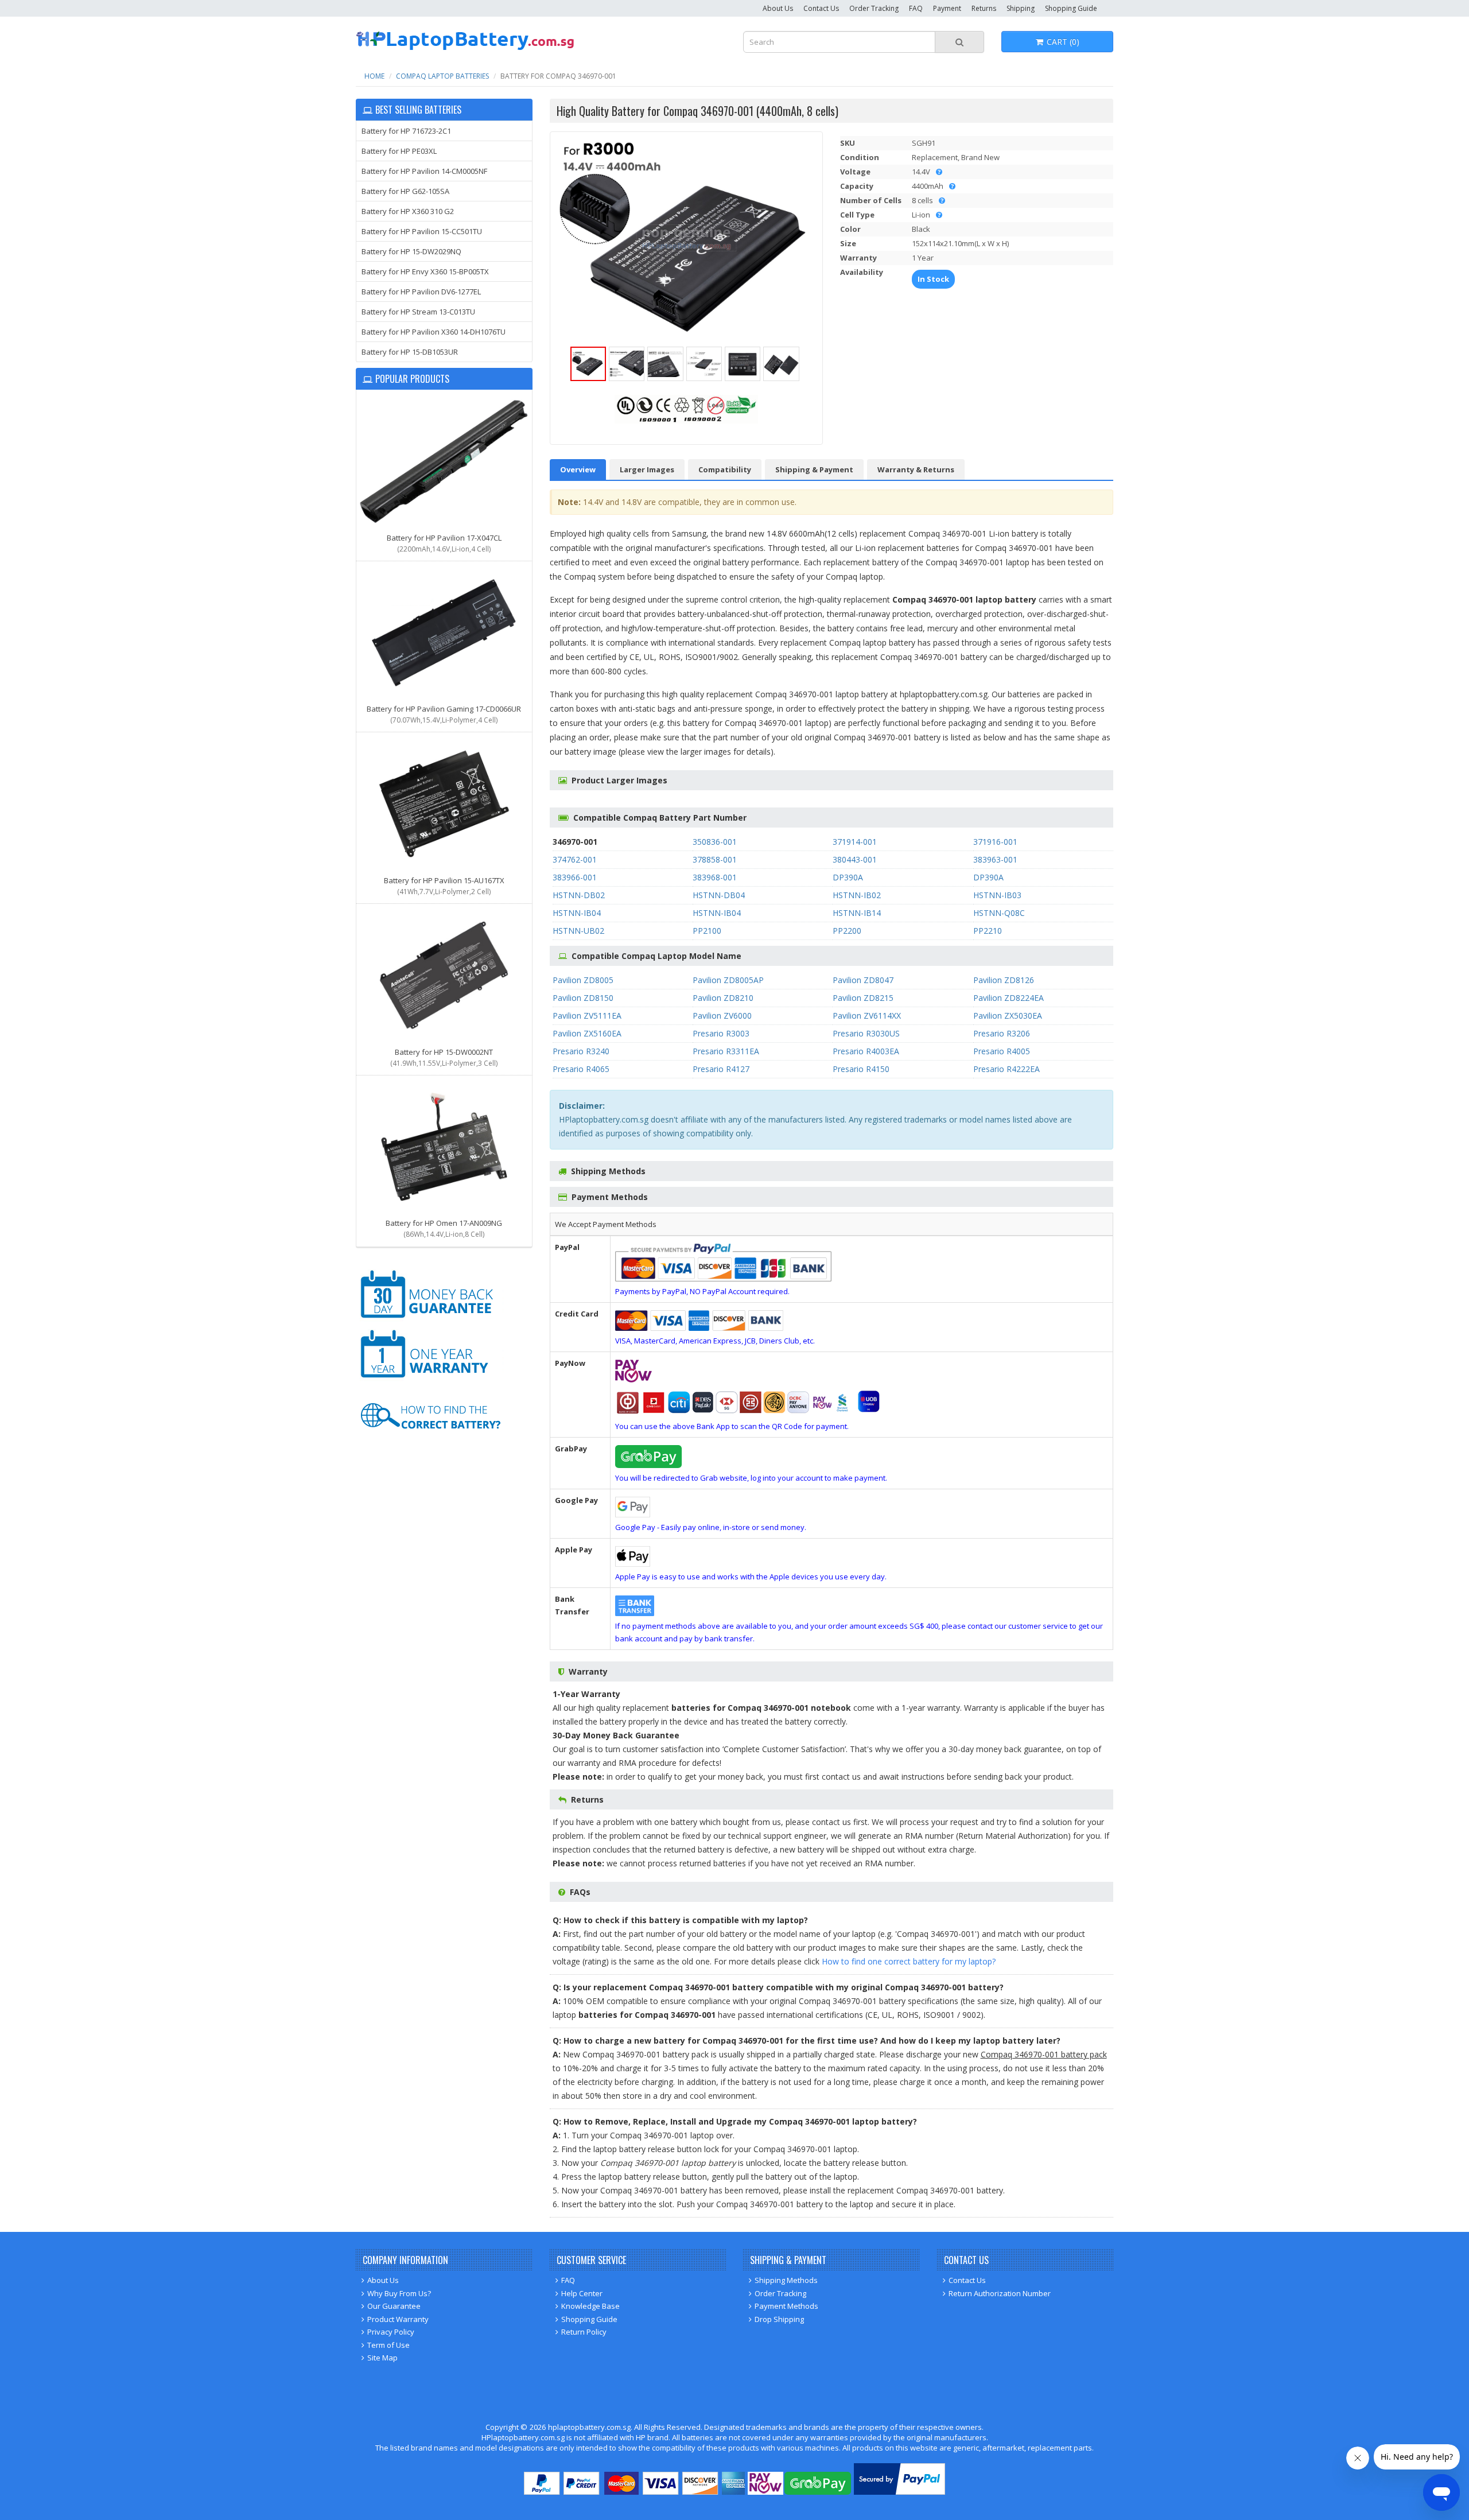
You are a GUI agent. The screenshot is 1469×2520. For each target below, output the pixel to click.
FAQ (916, 8)
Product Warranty (398, 2319)
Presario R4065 (581, 1069)
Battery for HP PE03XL (399, 151)
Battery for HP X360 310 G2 (408, 211)
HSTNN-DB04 (719, 895)
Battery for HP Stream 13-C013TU (418, 312)
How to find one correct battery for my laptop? (909, 1961)
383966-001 (575, 877)
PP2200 (847, 931)
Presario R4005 (1002, 1051)
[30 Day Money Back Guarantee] (430, 1320)
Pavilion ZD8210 (723, 998)
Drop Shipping (779, 2319)
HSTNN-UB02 (578, 931)
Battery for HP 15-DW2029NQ (411, 251)
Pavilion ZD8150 (583, 998)
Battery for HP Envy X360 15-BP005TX (425, 271)
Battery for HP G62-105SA (405, 191)
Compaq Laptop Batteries (442, 76)
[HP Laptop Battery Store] (465, 48)
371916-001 (995, 842)
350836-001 (715, 842)
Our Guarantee (394, 2306)
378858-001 (715, 859)
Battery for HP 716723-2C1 (406, 131)
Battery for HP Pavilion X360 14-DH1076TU (434, 332)
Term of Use (388, 2345)
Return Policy (584, 2332)
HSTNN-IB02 (857, 895)
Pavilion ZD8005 (583, 980)
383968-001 (715, 877)
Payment (947, 8)
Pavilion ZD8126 (1004, 980)
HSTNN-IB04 (577, 913)
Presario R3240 (581, 1051)
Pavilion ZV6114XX (867, 1016)
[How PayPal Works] (899, 2492)
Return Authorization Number (1000, 2293)
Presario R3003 (721, 1033)
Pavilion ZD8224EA (1009, 998)
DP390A (848, 877)
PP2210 (988, 931)
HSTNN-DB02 (579, 895)
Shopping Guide (1071, 8)
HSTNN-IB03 (997, 895)
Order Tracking (874, 8)
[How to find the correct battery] (430, 1440)
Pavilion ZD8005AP (728, 980)
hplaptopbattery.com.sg (589, 2427)
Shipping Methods (786, 2280)
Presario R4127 (721, 1069)
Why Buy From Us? (399, 2293)
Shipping (1021, 8)
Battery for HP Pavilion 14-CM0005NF (424, 171)
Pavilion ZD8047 (863, 980)
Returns (984, 8)
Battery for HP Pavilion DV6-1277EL (421, 292)
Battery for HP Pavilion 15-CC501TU (422, 231)
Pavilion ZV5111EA (587, 1016)
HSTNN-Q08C (999, 913)
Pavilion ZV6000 (722, 1016)
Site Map (382, 2358)
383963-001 (995, 859)
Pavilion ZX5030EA (1008, 1016)
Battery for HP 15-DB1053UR (410, 352)
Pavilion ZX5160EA (587, 1033)
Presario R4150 (861, 1069)
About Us (778, 8)
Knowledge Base (590, 2306)
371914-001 (855, 842)
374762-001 (575, 859)
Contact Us (821, 8)
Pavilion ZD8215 (863, 998)
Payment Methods (786, 2306)
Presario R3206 (1002, 1033)
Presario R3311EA (726, 1051)
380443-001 (855, 859)
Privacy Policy (391, 2332)
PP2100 (707, 931)
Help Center (582, 2293)
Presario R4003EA (866, 1051)
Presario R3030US (866, 1033)
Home (374, 76)
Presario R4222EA (1006, 1069)
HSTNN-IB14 (857, 913)
